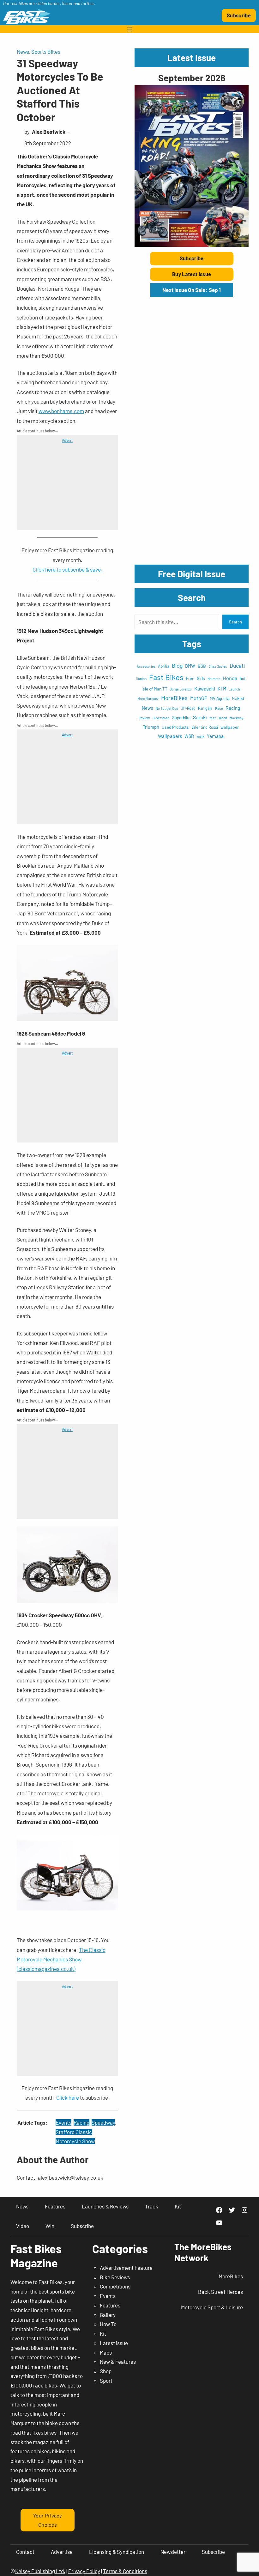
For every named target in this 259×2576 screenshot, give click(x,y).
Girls (201, 678)
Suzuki (200, 717)
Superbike (181, 718)
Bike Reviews (115, 2277)
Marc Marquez (148, 699)
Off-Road (188, 708)
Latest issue (114, 2343)
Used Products (175, 727)
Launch (234, 689)
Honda (230, 678)
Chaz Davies (218, 666)
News (23, 52)
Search (235, 622)
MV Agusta (220, 698)
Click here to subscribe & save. (67, 569)
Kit (103, 2333)
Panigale (205, 708)
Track (223, 718)
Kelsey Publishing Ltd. (40, 2571)
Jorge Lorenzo (181, 689)
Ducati (237, 666)
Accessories (146, 666)
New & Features (118, 2362)
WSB (189, 736)
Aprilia (164, 666)
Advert (67, 440)
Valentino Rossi (205, 727)
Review (144, 718)
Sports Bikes (46, 52)
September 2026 (192, 78)
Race (219, 708)
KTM (222, 689)
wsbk (200, 737)
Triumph (151, 727)
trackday (236, 718)
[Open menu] (129, 29)
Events (63, 2122)
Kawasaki (205, 688)
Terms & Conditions (125, 2571)
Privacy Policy (84, 2571)
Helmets (214, 679)
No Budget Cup (167, 708)
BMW (190, 666)
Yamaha (215, 736)
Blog (177, 666)
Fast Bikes (166, 677)
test (213, 718)
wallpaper (230, 727)
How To (108, 2324)
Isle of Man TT (154, 689)
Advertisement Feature (126, 2268)
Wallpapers (170, 736)
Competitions (115, 2286)
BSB (202, 666)
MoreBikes (174, 698)
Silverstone (161, 718)
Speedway (103, 2122)
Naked (238, 698)
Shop (106, 2371)
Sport (106, 2381)
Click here (68, 2097)
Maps (106, 2352)
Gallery (108, 2315)
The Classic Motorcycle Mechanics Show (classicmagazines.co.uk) (61, 1959)
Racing (81, 2122)
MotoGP (199, 698)
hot (243, 678)
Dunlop (141, 678)
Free (190, 678)
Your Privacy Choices (48, 2520)
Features (110, 2305)
